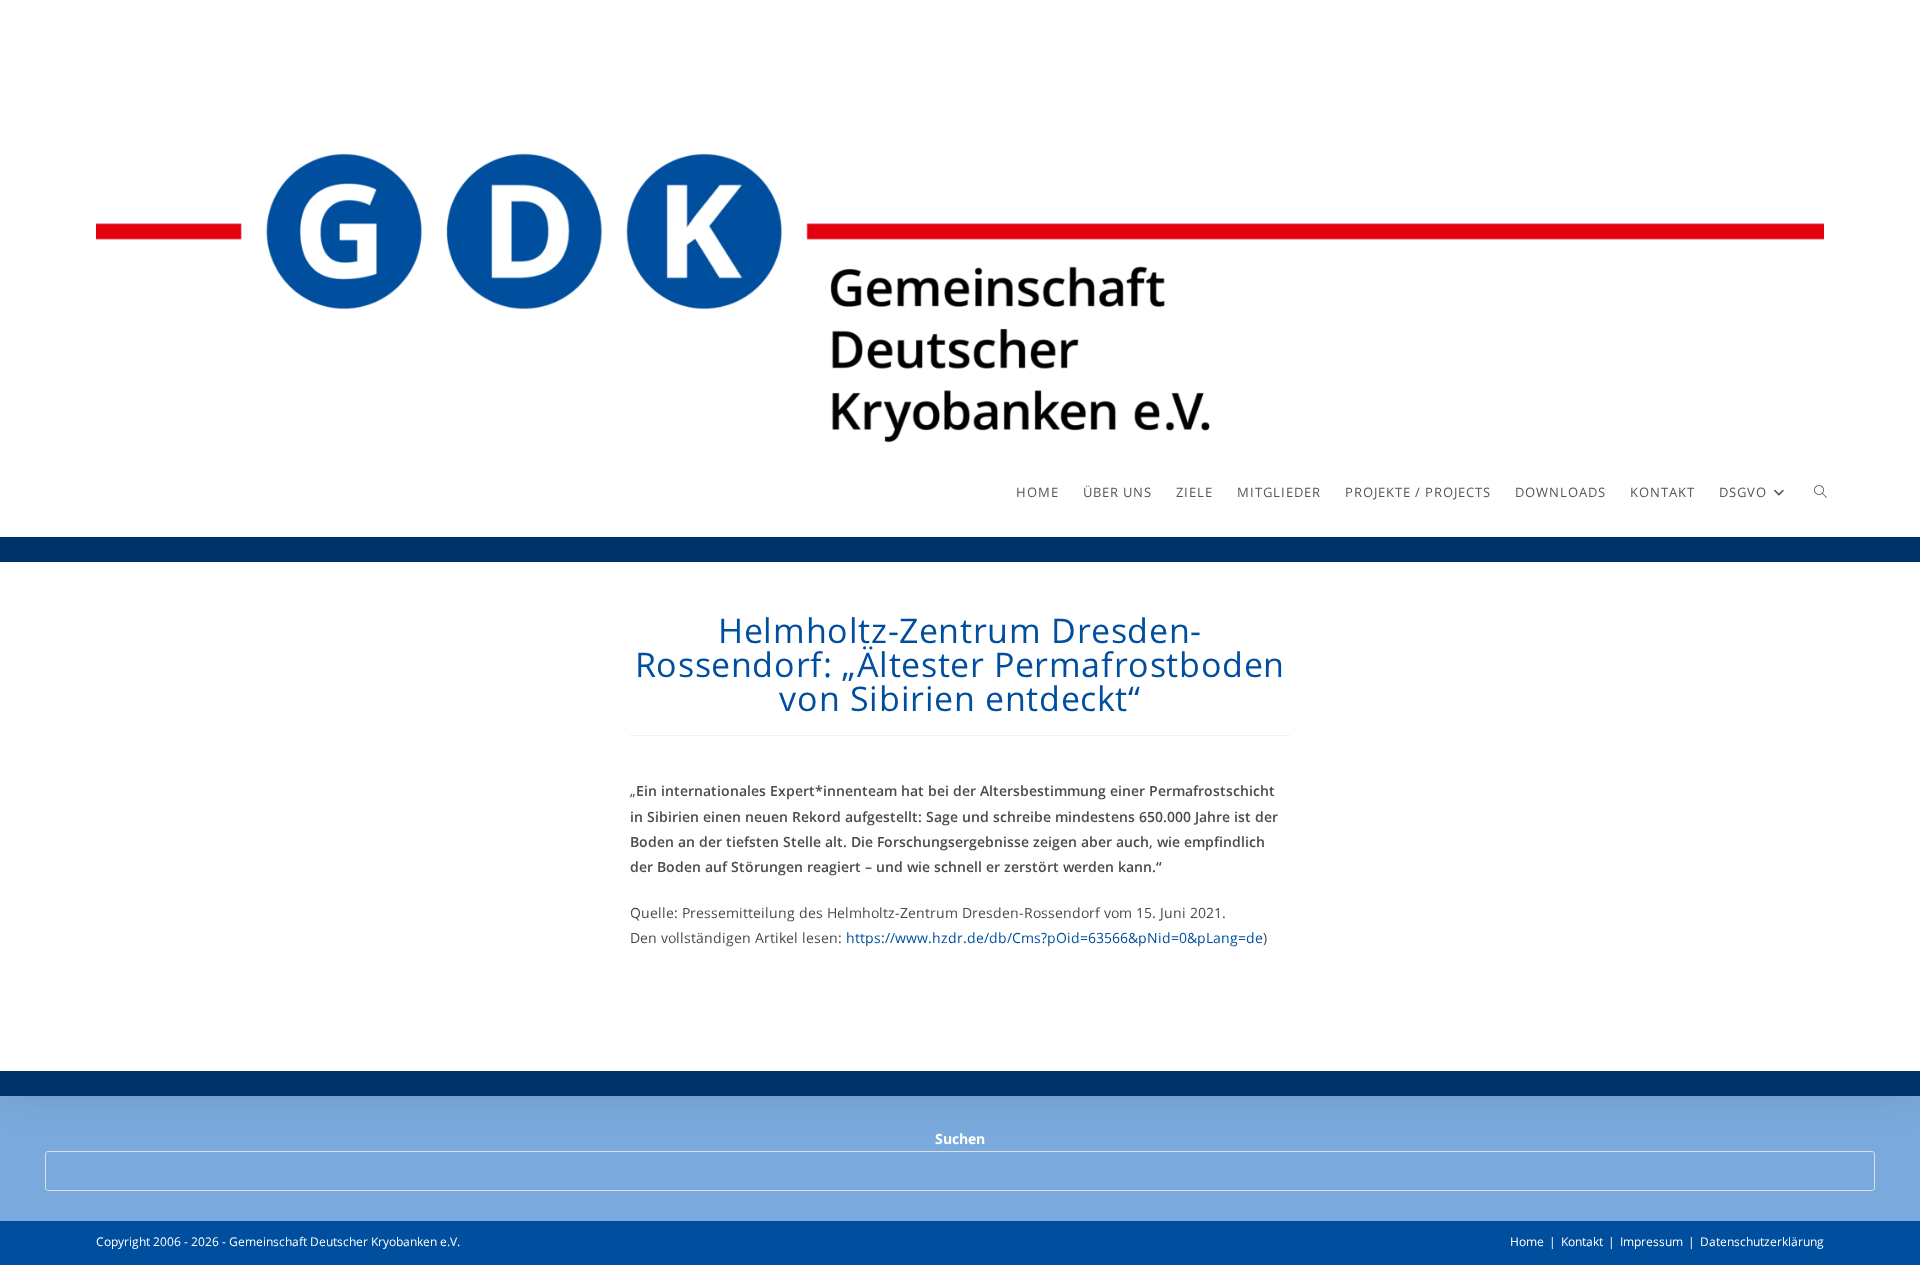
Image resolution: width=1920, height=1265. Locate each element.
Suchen (960, 1138)
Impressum (1651, 1241)
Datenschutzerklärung (1762, 1241)
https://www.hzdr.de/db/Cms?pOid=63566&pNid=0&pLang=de (1054, 937)
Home (1527, 1241)
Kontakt (1582, 1241)
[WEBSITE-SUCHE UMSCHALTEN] (1820, 492)
